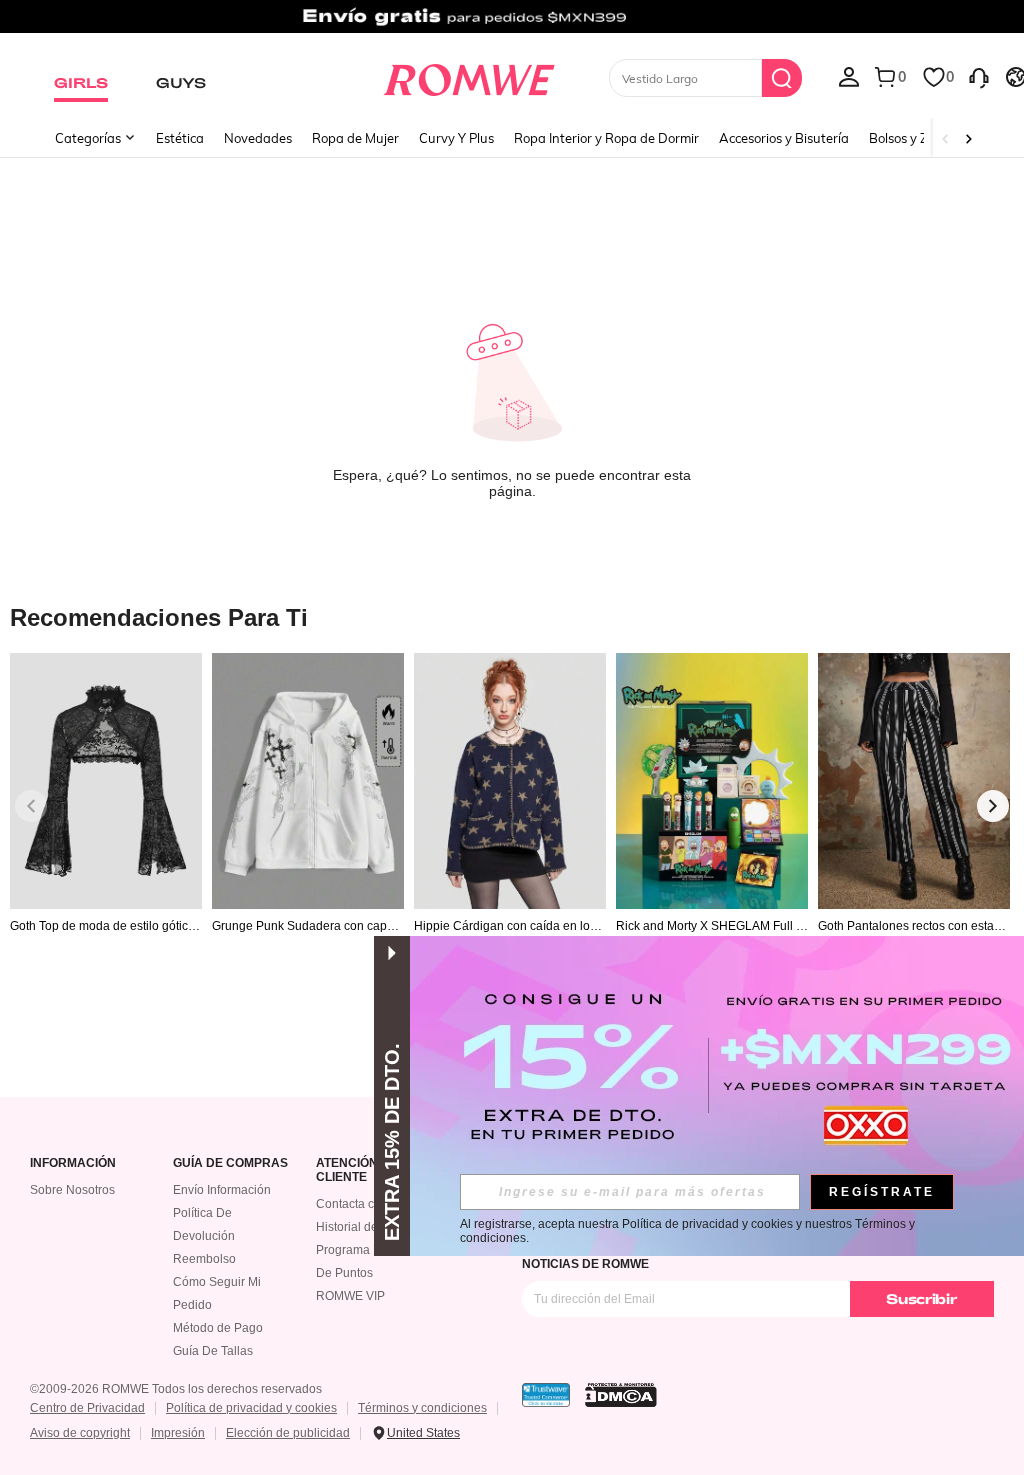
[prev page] (31, 806)
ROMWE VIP (350, 1296)
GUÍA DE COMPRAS (230, 1163)
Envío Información (222, 1190)
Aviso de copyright (80, 1433)
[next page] (993, 806)
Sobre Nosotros (72, 1190)
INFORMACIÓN (73, 1163)
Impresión (178, 1433)
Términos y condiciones (422, 1408)
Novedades (258, 138)
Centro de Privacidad (87, 1408)
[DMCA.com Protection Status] (621, 1395)
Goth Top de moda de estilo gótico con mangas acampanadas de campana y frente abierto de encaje (105, 926)
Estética (180, 138)
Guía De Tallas (213, 1351)
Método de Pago (218, 1328)
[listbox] (849, 76)
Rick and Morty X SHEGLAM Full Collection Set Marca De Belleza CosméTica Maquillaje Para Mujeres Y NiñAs (712, 926)
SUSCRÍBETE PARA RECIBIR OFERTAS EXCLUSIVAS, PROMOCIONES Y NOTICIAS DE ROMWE (729, 1257)
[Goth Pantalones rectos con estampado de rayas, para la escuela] (914, 780)
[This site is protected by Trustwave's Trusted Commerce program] (546, 1395)
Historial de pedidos (370, 1227)
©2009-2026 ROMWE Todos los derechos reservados (176, 1389)
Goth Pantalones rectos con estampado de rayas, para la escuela (911, 926)
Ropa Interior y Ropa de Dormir (606, 138)
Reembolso (204, 1259)
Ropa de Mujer (355, 138)
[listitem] (106, 829)
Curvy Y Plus (456, 138)
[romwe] (468, 76)
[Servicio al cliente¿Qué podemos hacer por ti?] (979, 76)
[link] (511, 24)
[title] (512, 616)
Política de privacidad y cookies (251, 1408)
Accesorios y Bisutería (784, 138)
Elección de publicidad (288, 1433)
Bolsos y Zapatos (919, 138)
